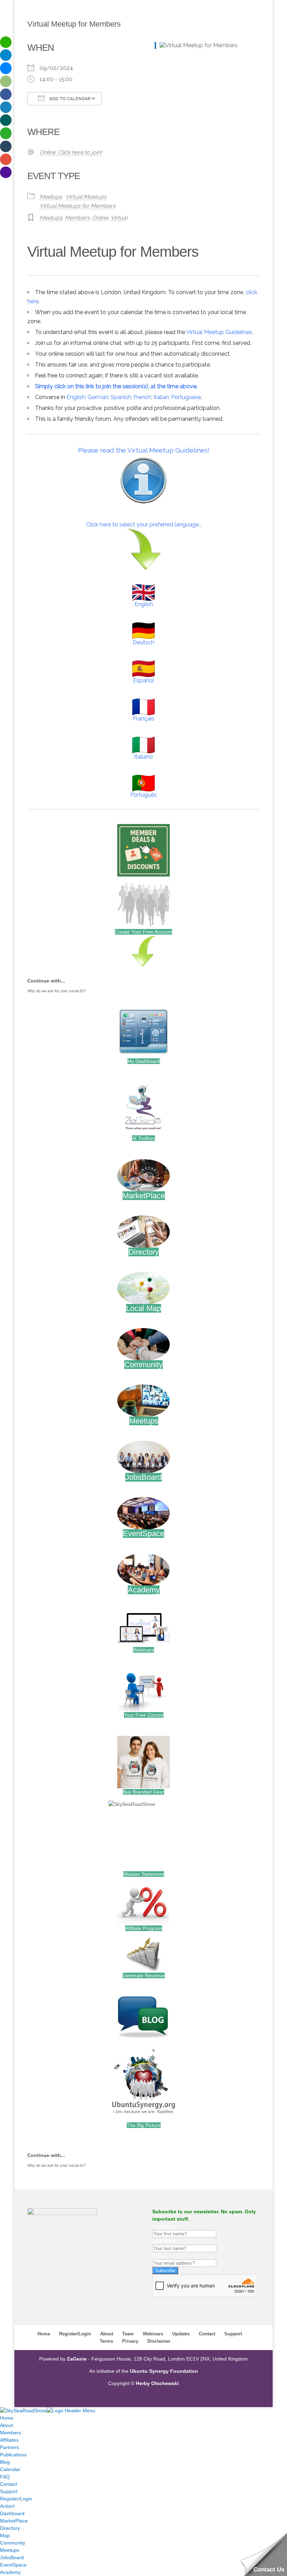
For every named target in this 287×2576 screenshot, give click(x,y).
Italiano (143, 757)
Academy (144, 1590)
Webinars (143, 1650)
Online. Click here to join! (71, 152)
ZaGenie (77, 2359)
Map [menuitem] (5, 2535)
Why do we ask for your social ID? (57, 991)
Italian (161, 397)
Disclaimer (159, 2341)
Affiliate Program (144, 1928)
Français (144, 719)
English (76, 397)
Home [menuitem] (7, 2418)
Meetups (51, 197)
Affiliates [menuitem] (9, 2440)
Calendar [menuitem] (10, 2469)
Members (77, 218)
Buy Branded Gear (143, 1792)
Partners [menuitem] (9, 2447)
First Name (164, 2226)
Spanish (121, 397)
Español (143, 680)
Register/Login (75, 2334)
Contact (207, 2334)
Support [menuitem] (9, 2491)
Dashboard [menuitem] (12, 2513)
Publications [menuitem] (13, 2455)
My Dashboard (144, 1061)
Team (128, 2334)
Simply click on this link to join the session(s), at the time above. (116, 386)
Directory (144, 1252)
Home (44, 2334)
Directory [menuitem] (10, 2528)
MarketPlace (144, 1196)
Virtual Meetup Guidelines (219, 332)
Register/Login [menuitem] (16, 2499)
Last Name (164, 2241)
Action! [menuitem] (8, 2506)
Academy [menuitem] (10, 2572)
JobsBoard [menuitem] (12, 2557)
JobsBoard (143, 1477)
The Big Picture (144, 2125)
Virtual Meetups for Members (78, 206)
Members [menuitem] (10, 2433)
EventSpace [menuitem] (13, 2565)
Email (158, 2256)
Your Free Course (144, 1715)
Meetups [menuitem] (10, 2550)
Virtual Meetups (86, 197)
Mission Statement (144, 1874)
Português (143, 795)
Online (100, 218)
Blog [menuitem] (5, 2462)
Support (233, 2334)
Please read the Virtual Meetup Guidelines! (144, 450)
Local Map (143, 1308)
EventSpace (143, 1534)
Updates (181, 2334)
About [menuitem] (6, 2425)
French (142, 397)
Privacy (130, 2341)
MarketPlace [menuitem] (14, 2521)
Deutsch (143, 642)
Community (143, 1365)
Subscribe (165, 2270)
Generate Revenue (144, 1975)
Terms (106, 2341)
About (107, 2334)
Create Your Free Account (143, 932)
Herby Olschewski (157, 2383)
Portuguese (186, 397)
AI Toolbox (143, 1138)
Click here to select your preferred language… (144, 524)
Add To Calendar (69, 99)
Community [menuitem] (13, 2543)
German (98, 397)
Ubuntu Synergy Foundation (164, 2371)
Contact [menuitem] (9, 2484)
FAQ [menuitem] (5, 2477)
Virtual (119, 218)
